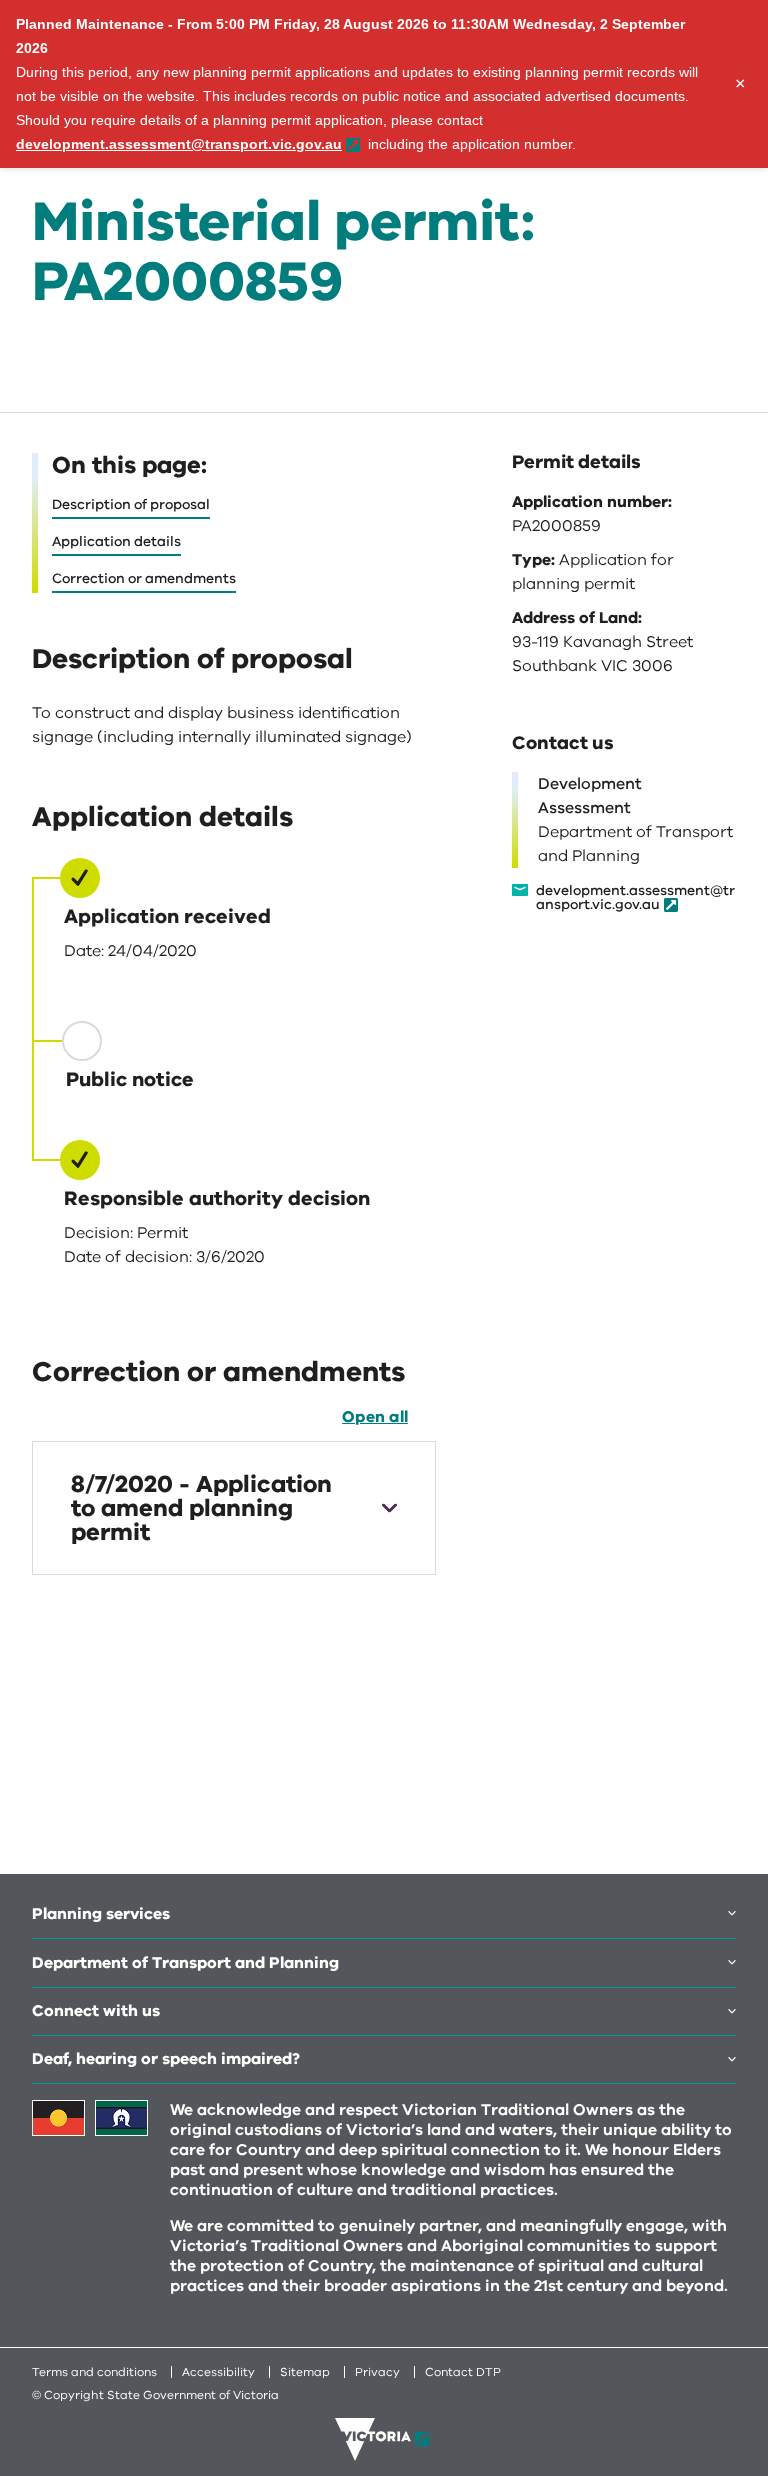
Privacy (377, 2372)
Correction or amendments (144, 578)
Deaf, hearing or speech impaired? (166, 2059)
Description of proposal (131, 504)
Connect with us (96, 2011)
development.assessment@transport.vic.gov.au (635, 898)
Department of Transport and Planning (185, 1963)
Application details (116, 541)
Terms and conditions (94, 2372)
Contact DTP (463, 2372)
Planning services (101, 1914)
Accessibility (218, 2372)
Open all (375, 1417)
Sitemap (305, 2372)
